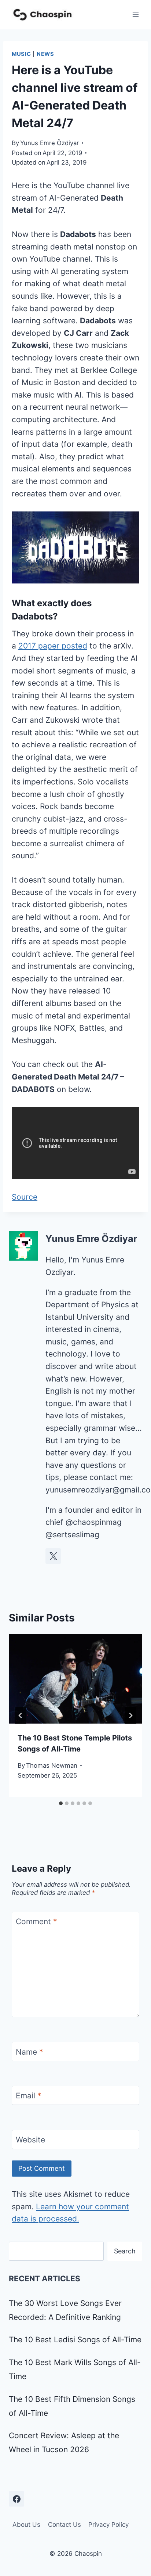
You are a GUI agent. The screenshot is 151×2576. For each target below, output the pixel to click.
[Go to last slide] (21, 1715)
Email (29, 2096)
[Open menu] (135, 15)
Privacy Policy (108, 2525)
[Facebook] (16, 2499)
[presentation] (75, 1679)
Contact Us (65, 2525)
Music (21, 54)
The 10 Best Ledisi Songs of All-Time (75, 2340)
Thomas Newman (52, 1765)
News (45, 54)
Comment (36, 1921)
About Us (26, 2525)
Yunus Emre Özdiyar (49, 143)
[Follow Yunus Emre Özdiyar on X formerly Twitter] (53, 1556)
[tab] (61, 1803)
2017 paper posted (53, 646)
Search (125, 2251)
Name (30, 2052)
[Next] (130, 1715)
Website (30, 2140)
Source (25, 1197)
